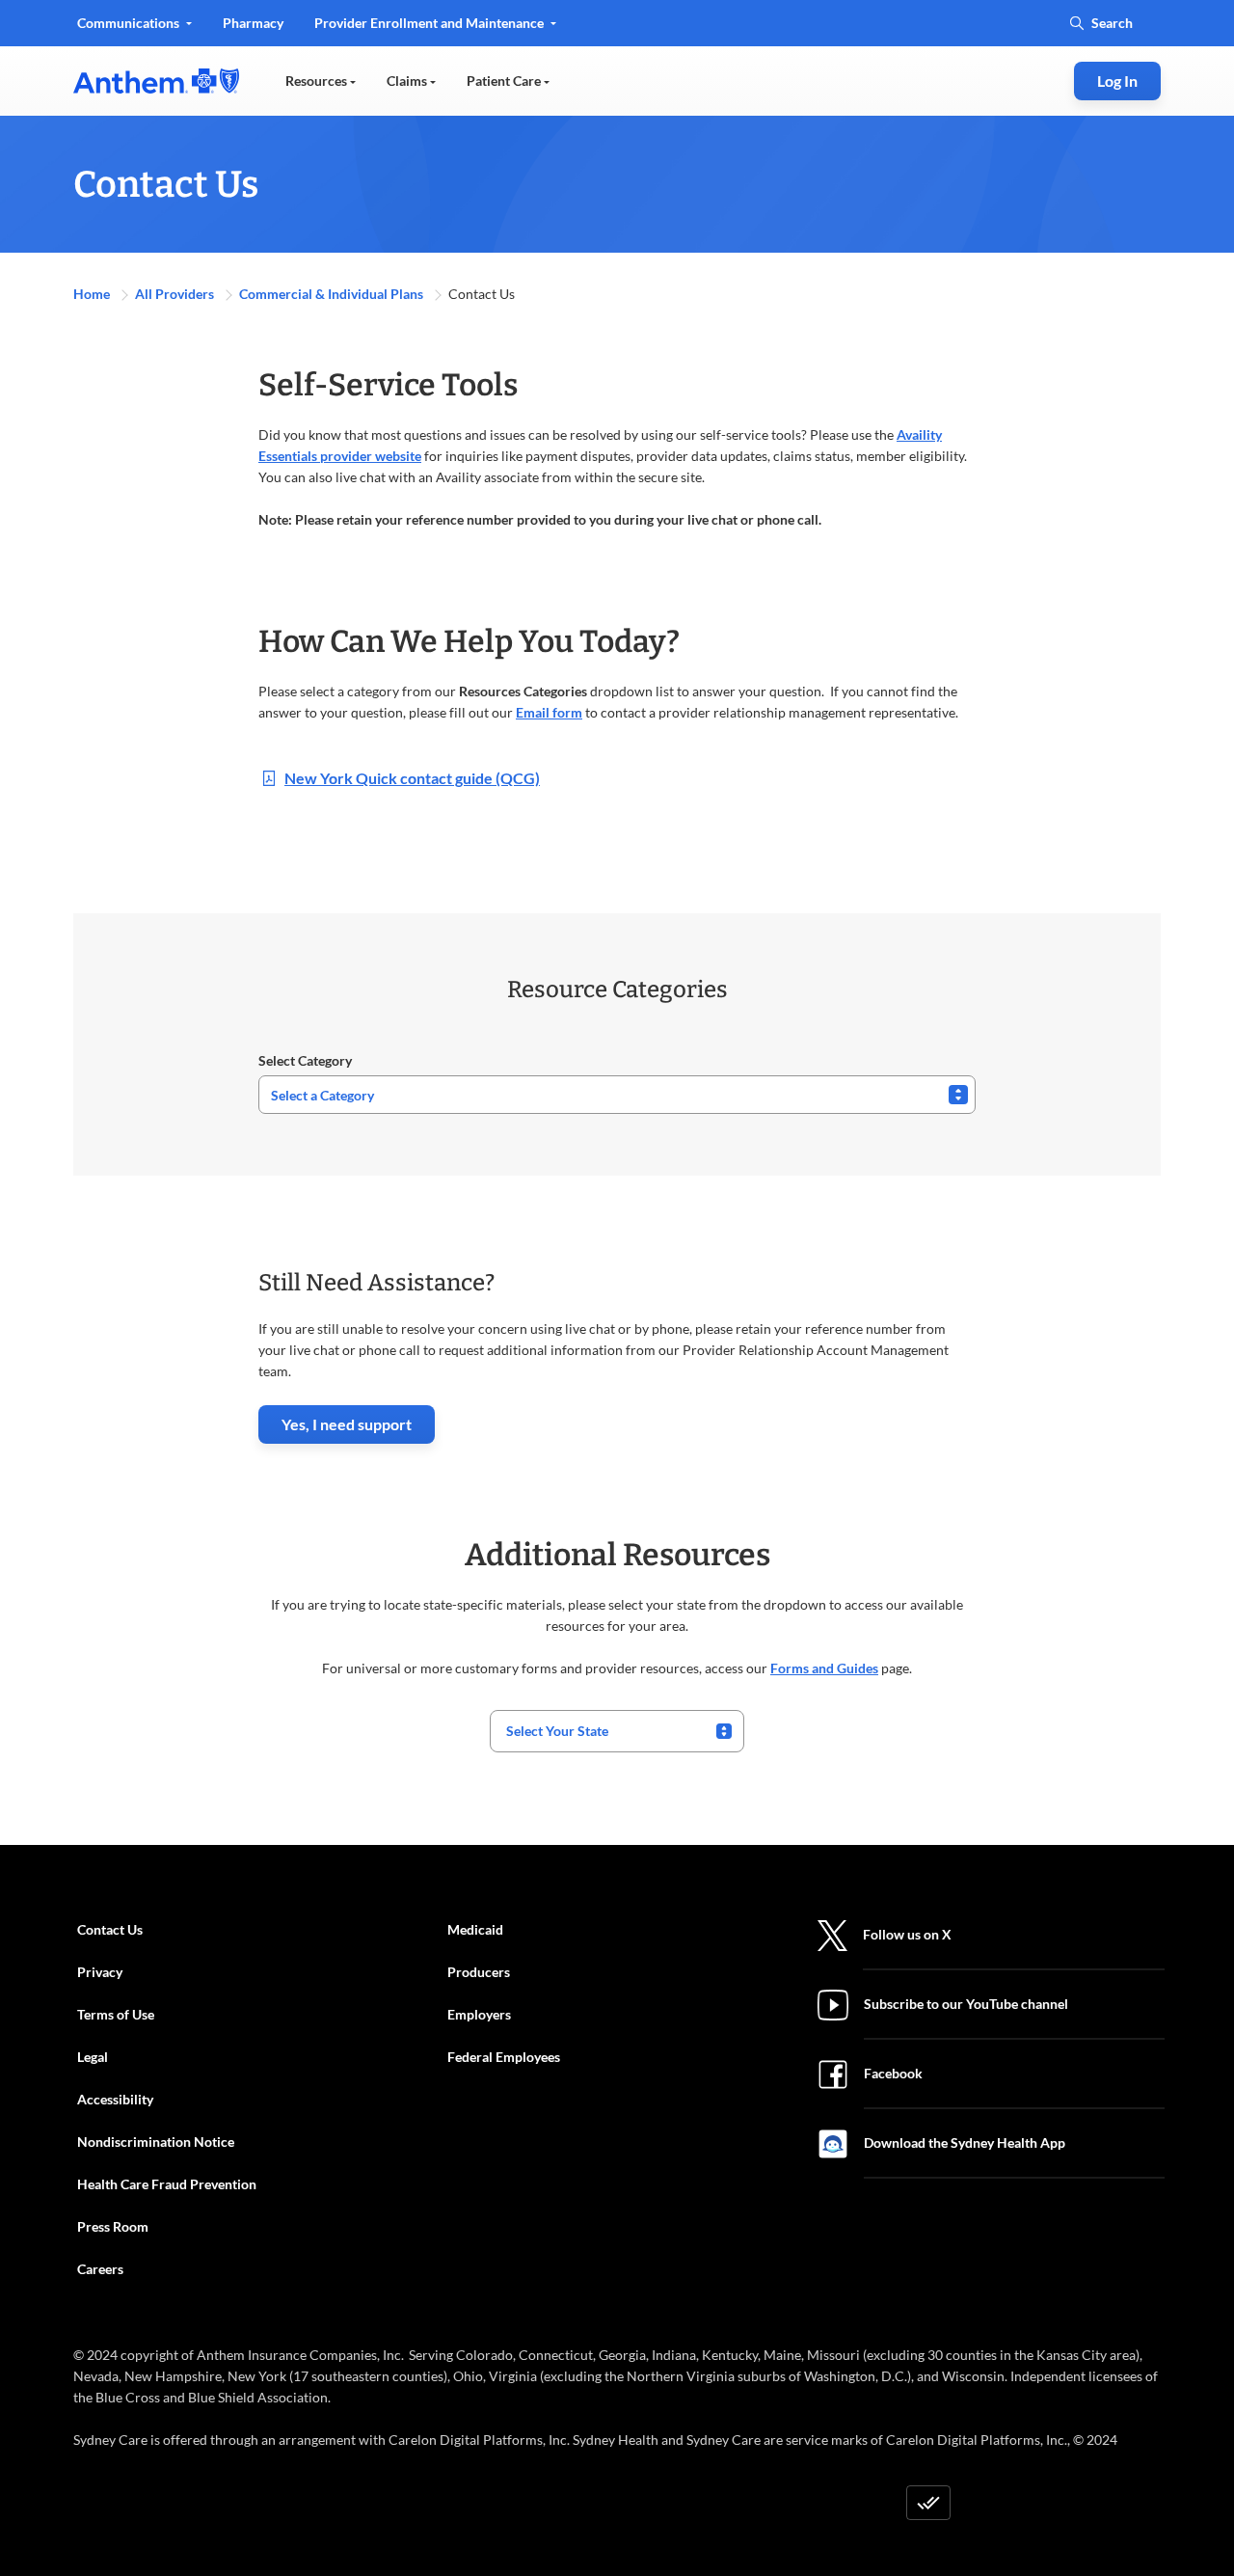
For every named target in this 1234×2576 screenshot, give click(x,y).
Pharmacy (253, 23)
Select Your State (557, 1731)
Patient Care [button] (505, 81)
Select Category (305, 1060)
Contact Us (110, 1929)
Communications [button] (130, 23)
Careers (100, 2269)
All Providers (176, 294)
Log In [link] (1117, 81)
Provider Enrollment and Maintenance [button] (430, 23)
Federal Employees (504, 2057)
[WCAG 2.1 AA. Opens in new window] (928, 2503)
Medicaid (475, 1929)
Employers (479, 2014)
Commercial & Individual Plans (333, 294)
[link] (156, 81)
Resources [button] (318, 81)
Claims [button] (408, 81)
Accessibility (115, 2099)
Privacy (100, 1972)
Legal (93, 2057)
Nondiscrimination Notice (156, 2142)
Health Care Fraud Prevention (167, 2184)
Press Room (113, 2226)
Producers (479, 1972)
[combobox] (617, 1731)
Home (93, 294)
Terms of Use (116, 2014)
